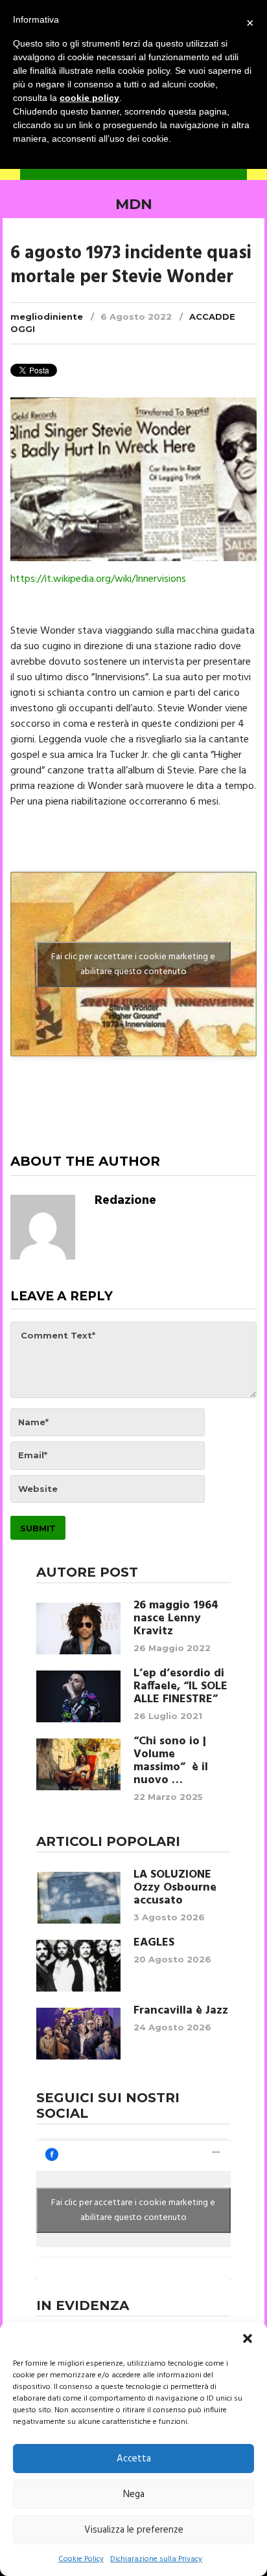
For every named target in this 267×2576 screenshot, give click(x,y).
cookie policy (89, 98)
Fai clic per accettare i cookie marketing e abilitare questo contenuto (133, 964)
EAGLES (154, 1943)
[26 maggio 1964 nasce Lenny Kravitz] (78, 1628)
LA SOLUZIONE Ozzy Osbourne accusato (175, 1888)
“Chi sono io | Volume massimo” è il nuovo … (171, 1761)
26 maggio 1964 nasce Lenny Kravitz (176, 1619)
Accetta (134, 2459)
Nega (134, 2494)
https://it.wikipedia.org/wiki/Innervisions (98, 579)
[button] (248, 2338)
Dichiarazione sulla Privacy (156, 2559)
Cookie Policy (81, 2559)
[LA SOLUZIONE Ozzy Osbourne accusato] (78, 1898)
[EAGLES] (78, 1966)
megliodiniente (47, 316)
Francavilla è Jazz (181, 2011)
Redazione (125, 1201)
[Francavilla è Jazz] (78, 2034)
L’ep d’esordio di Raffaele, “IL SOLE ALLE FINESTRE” (180, 1687)
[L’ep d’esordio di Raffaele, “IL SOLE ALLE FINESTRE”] (78, 1696)
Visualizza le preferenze (134, 2530)
